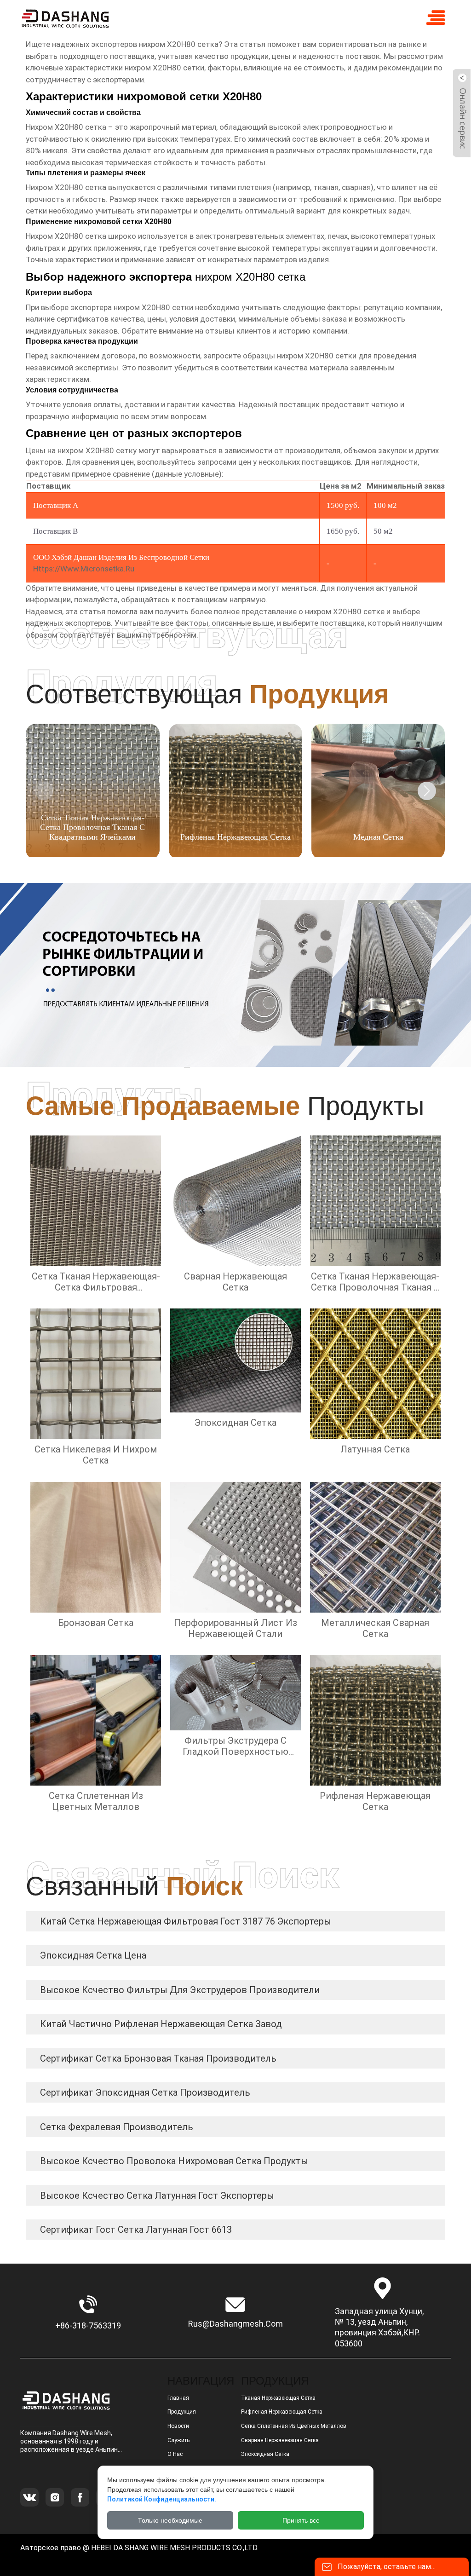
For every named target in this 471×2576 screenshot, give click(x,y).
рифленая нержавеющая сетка (282, 2412)
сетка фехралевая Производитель (117, 2127)
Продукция (182, 2412)
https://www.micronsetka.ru (84, 569)
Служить (178, 2440)
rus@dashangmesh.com (235, 2324)
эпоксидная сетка (265, 2454)
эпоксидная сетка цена (93, 1955)
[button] (427, 791)
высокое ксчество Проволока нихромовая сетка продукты (174, 2161)
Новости (178, 2426)
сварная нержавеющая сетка (280, 2440)
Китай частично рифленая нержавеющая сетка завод (161, 2024)
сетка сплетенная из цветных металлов (294, 2426)
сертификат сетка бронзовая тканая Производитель (158, 2058)
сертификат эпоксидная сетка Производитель (145, 2092)
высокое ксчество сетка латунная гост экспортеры (157, 2196)
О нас (175, 2454)
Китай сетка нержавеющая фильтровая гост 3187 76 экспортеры (186, 1921)
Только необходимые (170, 2520)
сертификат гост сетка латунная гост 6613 (136, 2230)
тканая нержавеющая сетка (278, 2398)
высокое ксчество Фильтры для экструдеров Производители (180, 1990)
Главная (178, 2398)
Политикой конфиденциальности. (162, 2499)
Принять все (301, 2520)
